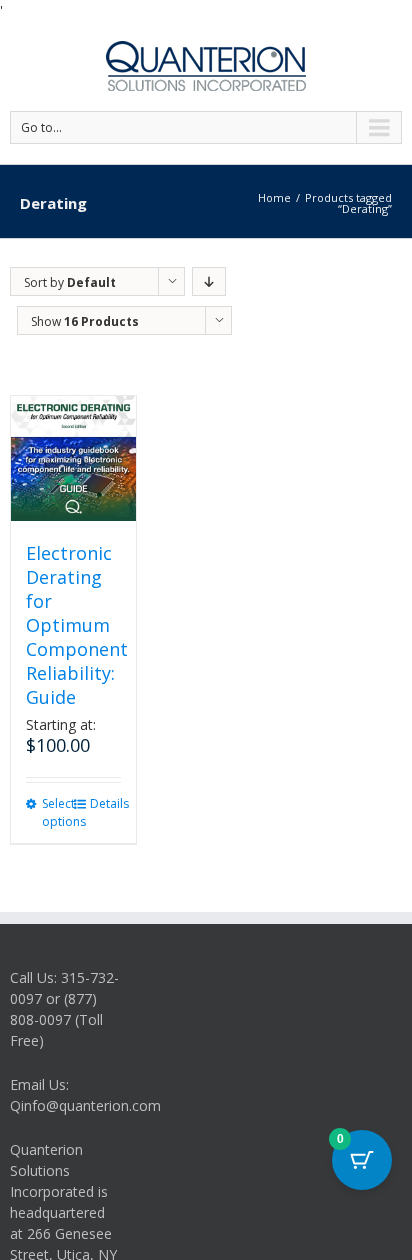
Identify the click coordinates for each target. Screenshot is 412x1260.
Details (105, 803)
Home (274, 197)
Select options (57, 812)
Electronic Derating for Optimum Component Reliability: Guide (77, 625)
